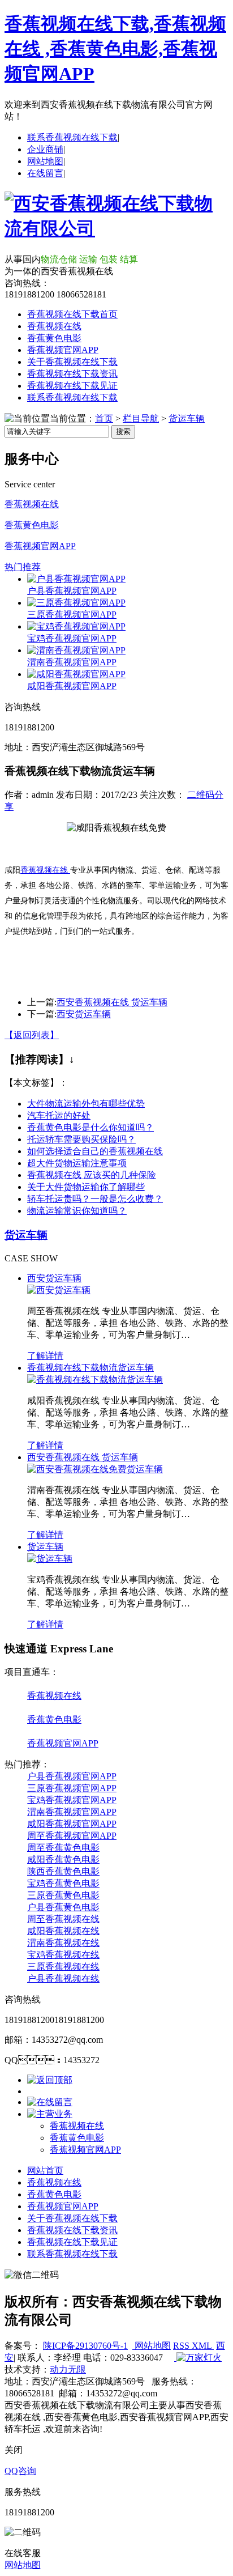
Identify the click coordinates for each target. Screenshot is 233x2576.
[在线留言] (50, 2102)
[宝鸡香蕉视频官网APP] (76, 626)
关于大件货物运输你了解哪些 (86, 1187)
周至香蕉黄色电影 (63, 1848)
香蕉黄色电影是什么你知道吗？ (90, 1127)
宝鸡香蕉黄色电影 (63, 1883)
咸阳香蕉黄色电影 (63, 1859)
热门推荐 (23, 567)
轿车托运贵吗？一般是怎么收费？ (95, 1199)
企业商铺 (45, 149)
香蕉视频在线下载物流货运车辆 (90, 1368)
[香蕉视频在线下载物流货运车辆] (95, 1380)
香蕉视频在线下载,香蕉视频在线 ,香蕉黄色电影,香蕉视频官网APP (115, 49)
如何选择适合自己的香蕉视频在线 (95, 1151)
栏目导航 (141, 418)
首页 (104, 418)
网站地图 (45, 161)
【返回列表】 (32, 1035)
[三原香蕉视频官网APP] (76, 603)
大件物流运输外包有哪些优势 (86, 1104)
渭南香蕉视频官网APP (72, 662)
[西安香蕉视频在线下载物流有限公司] (116, 228)
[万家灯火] (198, 2358)
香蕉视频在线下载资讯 (72, 374)
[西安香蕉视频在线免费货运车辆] (95, 1469)
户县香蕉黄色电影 (63, 1907)
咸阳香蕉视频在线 (63, 1931)
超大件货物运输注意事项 (77, 1163)
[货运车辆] (50, 1559)
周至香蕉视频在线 (63, 1919)
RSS (182, 2346)
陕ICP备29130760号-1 (85, 2346)
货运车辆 (187, 418)
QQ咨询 (20, 2471)
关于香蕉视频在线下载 (72, 362)
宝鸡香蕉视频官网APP (72, 638)
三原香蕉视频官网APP (72, 615)
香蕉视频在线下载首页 (72, 314)
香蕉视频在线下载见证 (72, 386)
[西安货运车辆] (59, 1290)
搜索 (123, 432)
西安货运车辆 (84, 1014)
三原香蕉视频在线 (63, 1967)
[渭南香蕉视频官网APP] (76, 650)
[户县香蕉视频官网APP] (76, 579)
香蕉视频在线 (54, 326)
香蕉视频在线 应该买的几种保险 (92, 1175)
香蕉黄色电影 (54, 338)
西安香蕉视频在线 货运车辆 (112, 1002)
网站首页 (45, 2171)
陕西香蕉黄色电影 (63, 1871)
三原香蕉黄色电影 (63, 1895)
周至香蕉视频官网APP (72, 1836)
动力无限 (68, 2369)
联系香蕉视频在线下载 (72, 137)
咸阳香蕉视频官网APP (72, 686)
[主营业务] (50, 2114)
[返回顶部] (50, 2080)
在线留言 (45, 173)
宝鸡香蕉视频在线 (63, 1955)
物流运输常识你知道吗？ (77, 1211)
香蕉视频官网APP (63, 350)
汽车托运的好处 (59, 1115)
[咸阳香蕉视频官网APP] (76, 674)
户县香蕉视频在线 (63, 1978)
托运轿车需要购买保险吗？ (81, 1139)
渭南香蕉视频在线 (63, 1943)
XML (203, 2346)
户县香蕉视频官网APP (72, 591)
